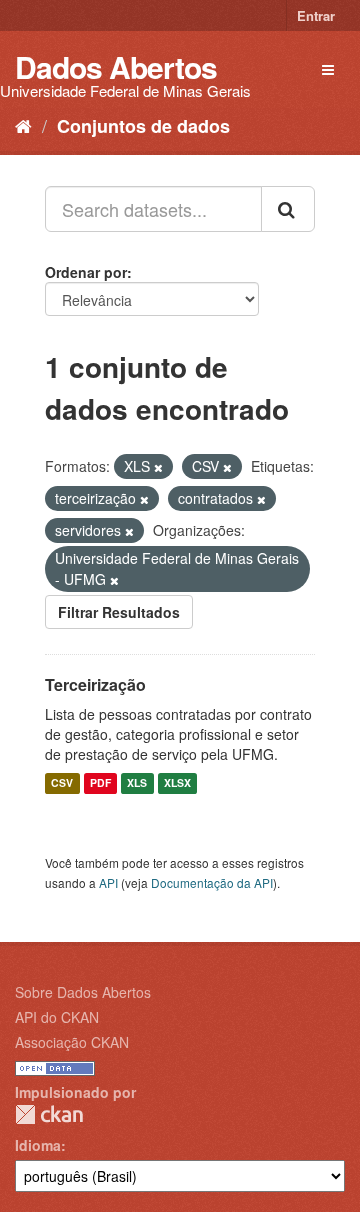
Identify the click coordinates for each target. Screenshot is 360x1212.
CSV (62, 783)
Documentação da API (212, 882)
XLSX (177, 783)
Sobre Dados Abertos (83, 992)
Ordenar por (86, 272)
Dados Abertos (116, 66)
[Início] (23, 125)
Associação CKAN (72, 1042)
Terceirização (95, 684)
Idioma (38, 1145)
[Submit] (288, 209)
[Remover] (158, 467)
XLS (137, 783)
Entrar (316, 15)
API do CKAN (57, 1017)
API (108, 882)
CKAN (49, 1114)
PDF (100, 783)
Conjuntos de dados (143, 126)
